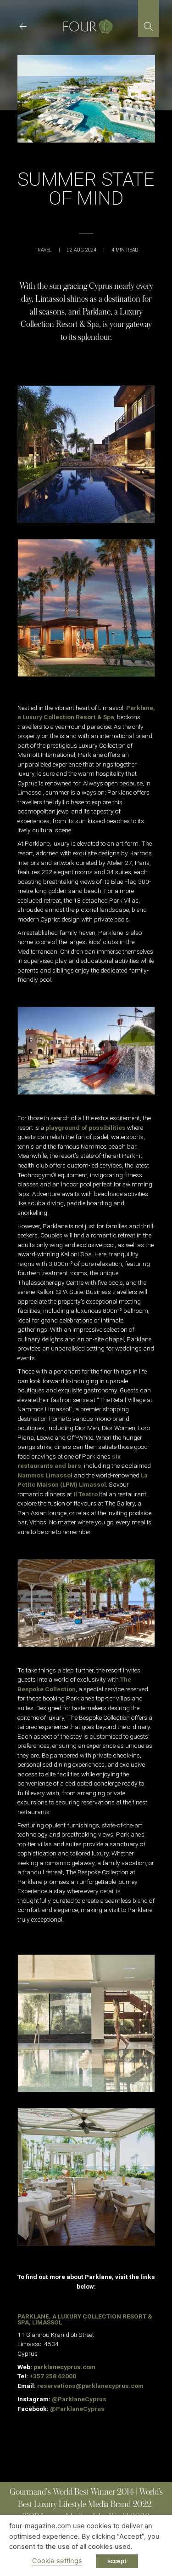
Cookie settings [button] (57, 2561)
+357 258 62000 (53, 2376)
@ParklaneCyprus (79, 2399)
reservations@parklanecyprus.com (90, 2386)
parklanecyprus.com (64, 2367)
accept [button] (117, 2561)
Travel (43, 250)
